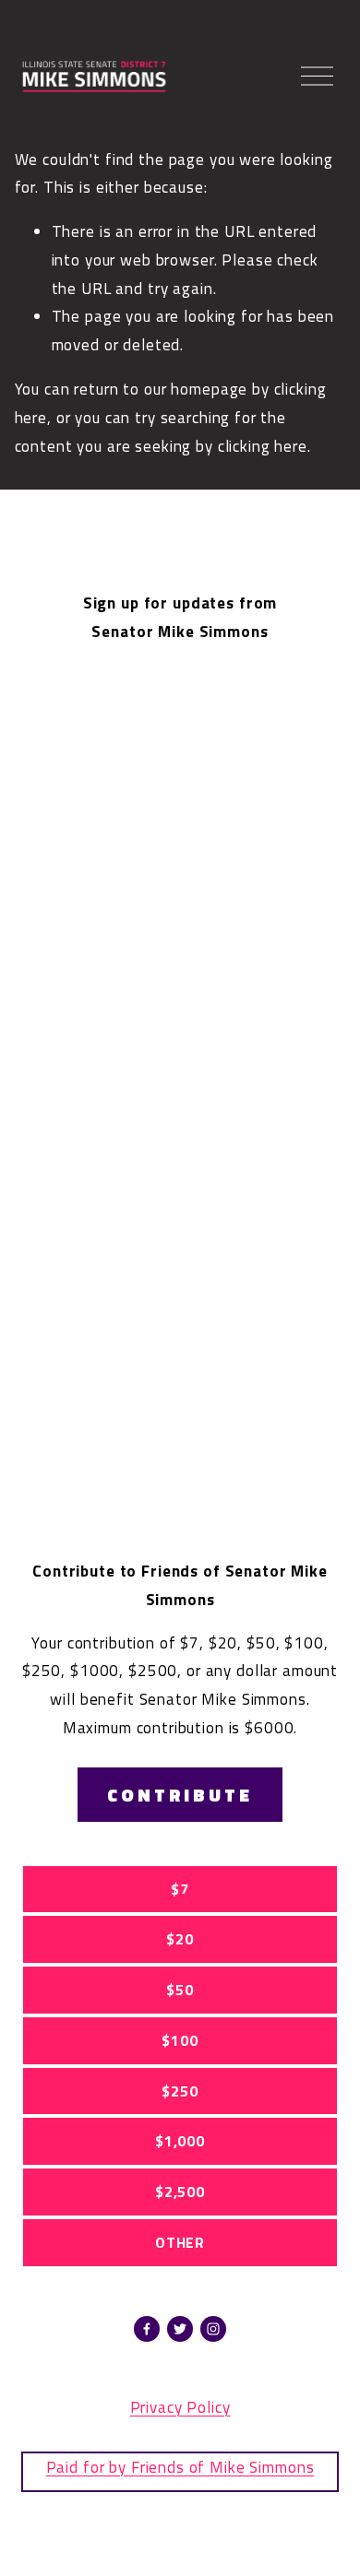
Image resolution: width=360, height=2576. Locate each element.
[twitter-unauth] (180, 2329)
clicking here (263, 446)
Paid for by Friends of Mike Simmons (180, 2467)
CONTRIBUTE (180, 1795)
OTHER (180, 2242)
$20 (180, 1939)
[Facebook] (147, 2329)
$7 (180, 1889)
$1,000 (180, 2141)
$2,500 (180, 2192)
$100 (180, 2040)
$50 (180, 1990)
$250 (180, 2091)
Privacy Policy (180, 2407)
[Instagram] (213, 2329)
